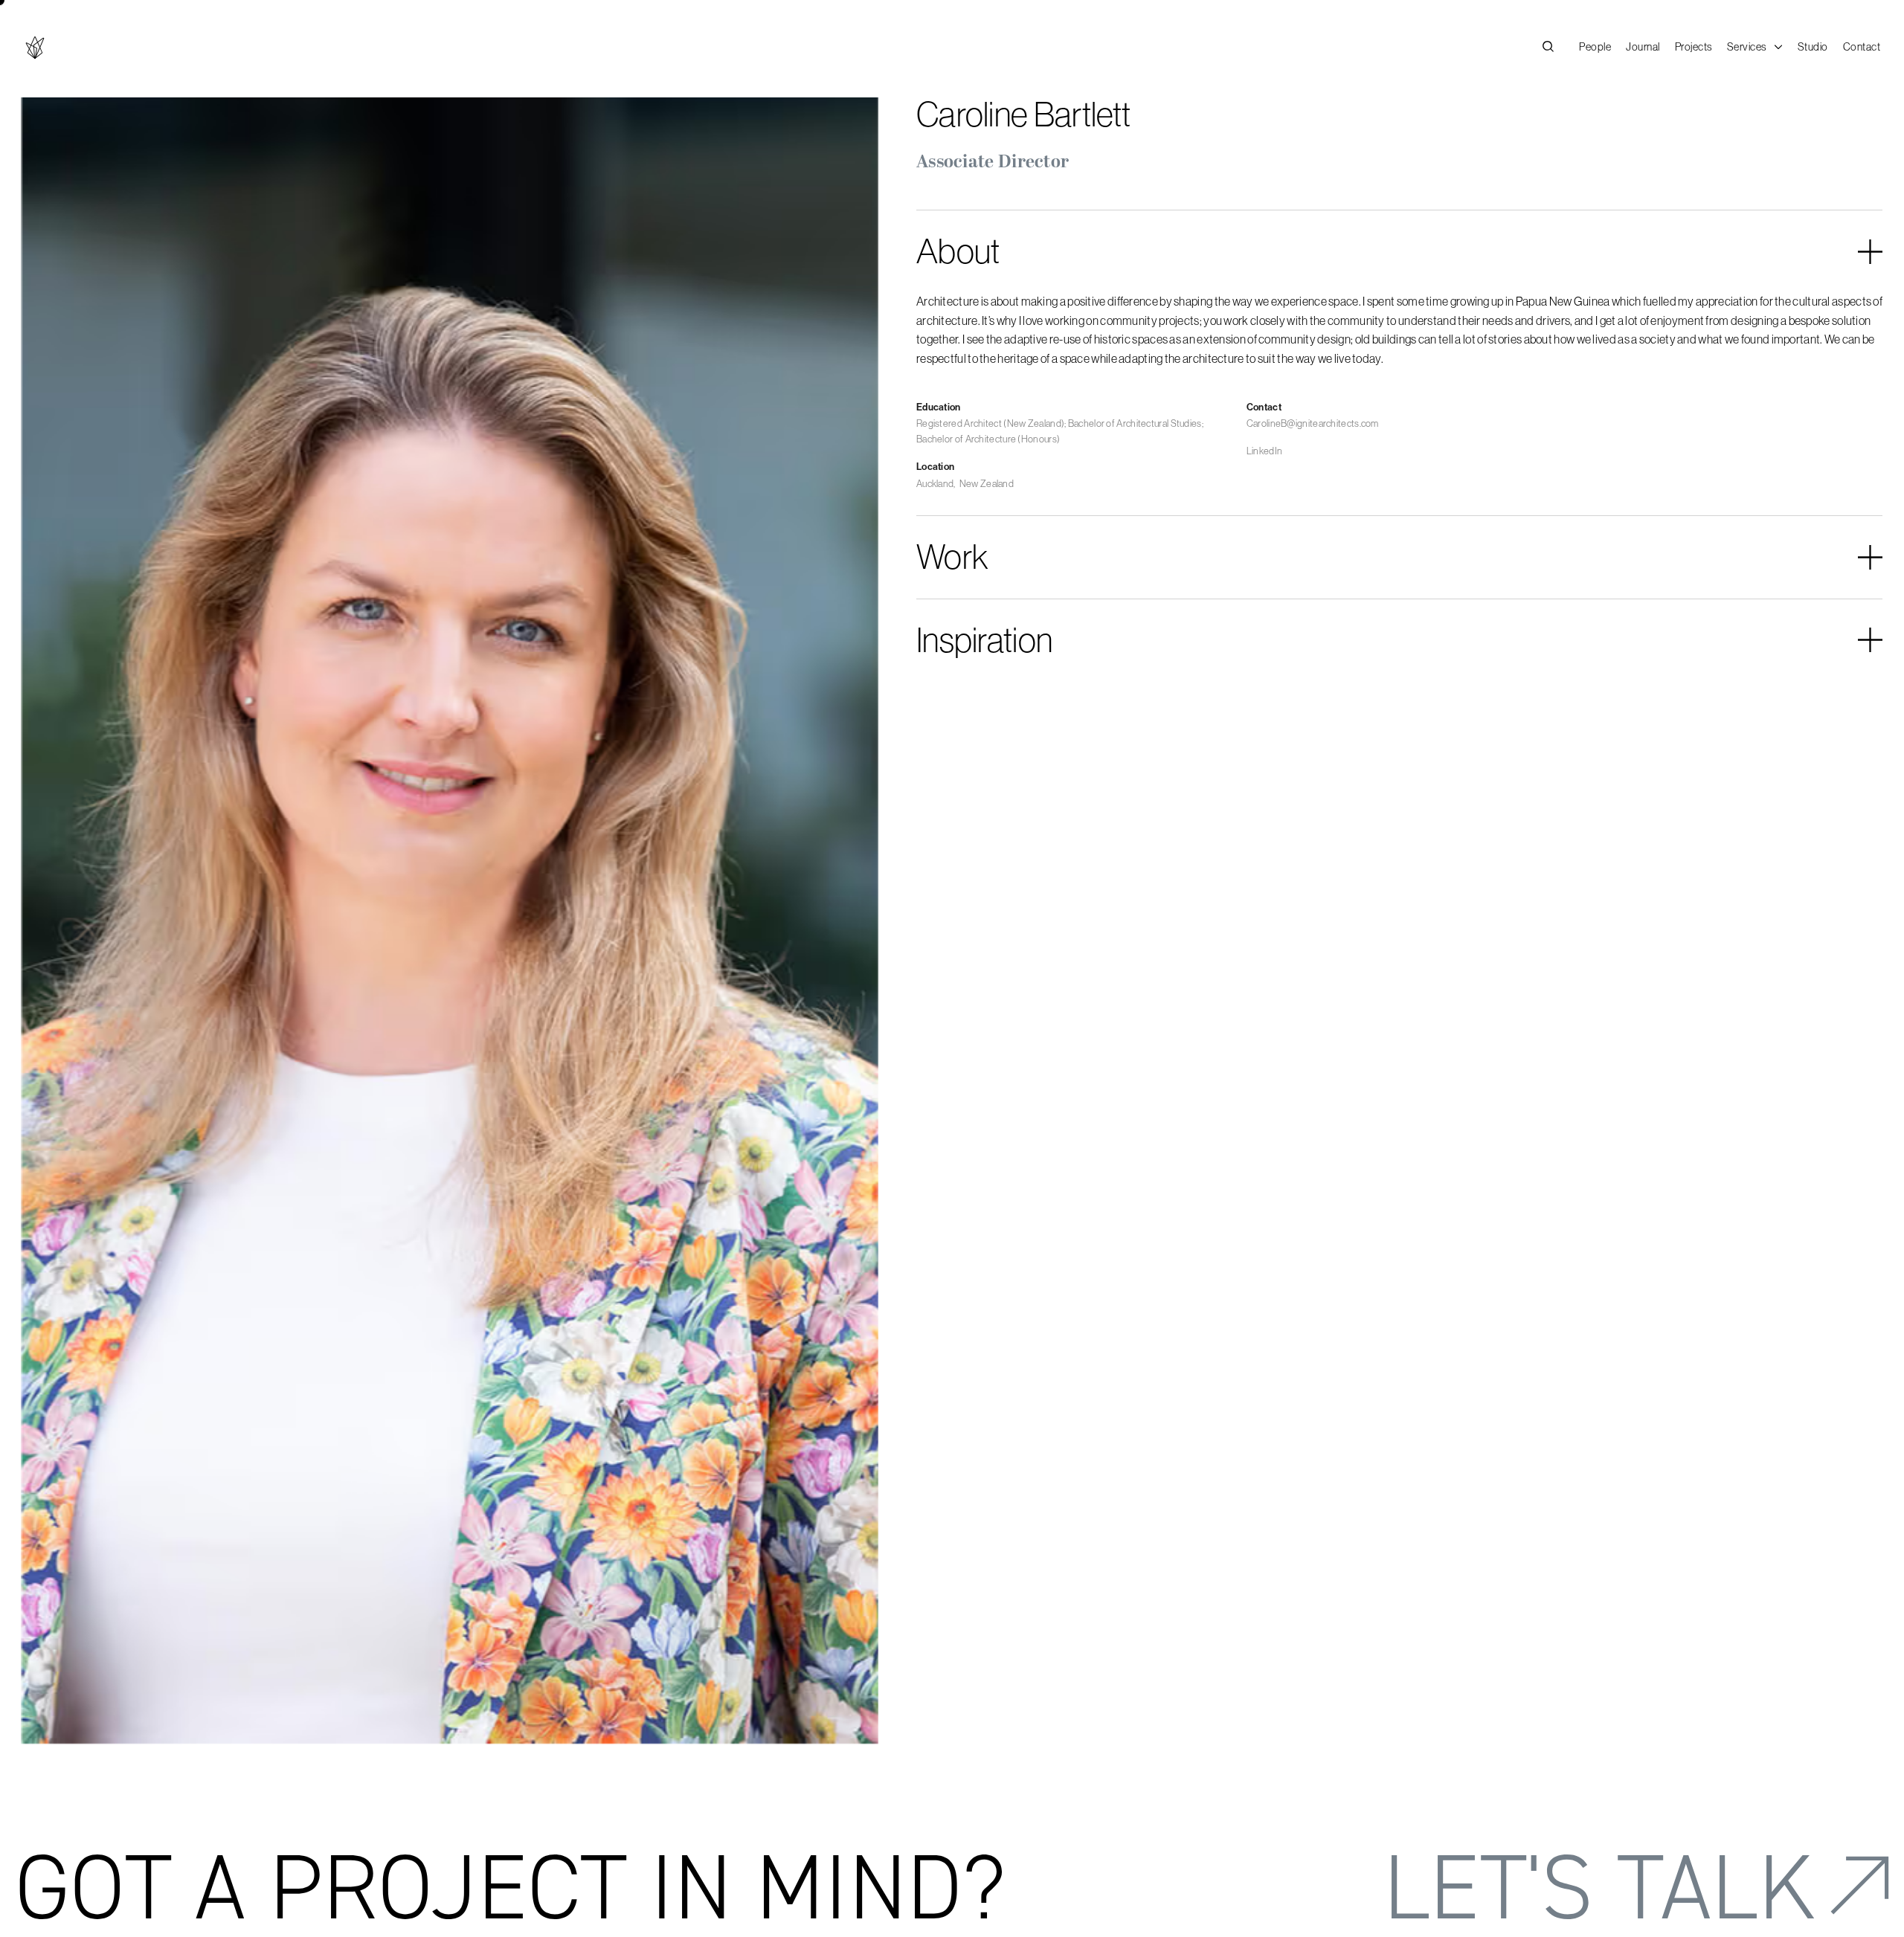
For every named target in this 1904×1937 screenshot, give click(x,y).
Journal (1643, 47)
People (1595, 47)
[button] (1755, 48)
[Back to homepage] (35, 48)
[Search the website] (1548, 48)
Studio (1813, 47)
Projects (1694, 47)
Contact (1862, 47)
